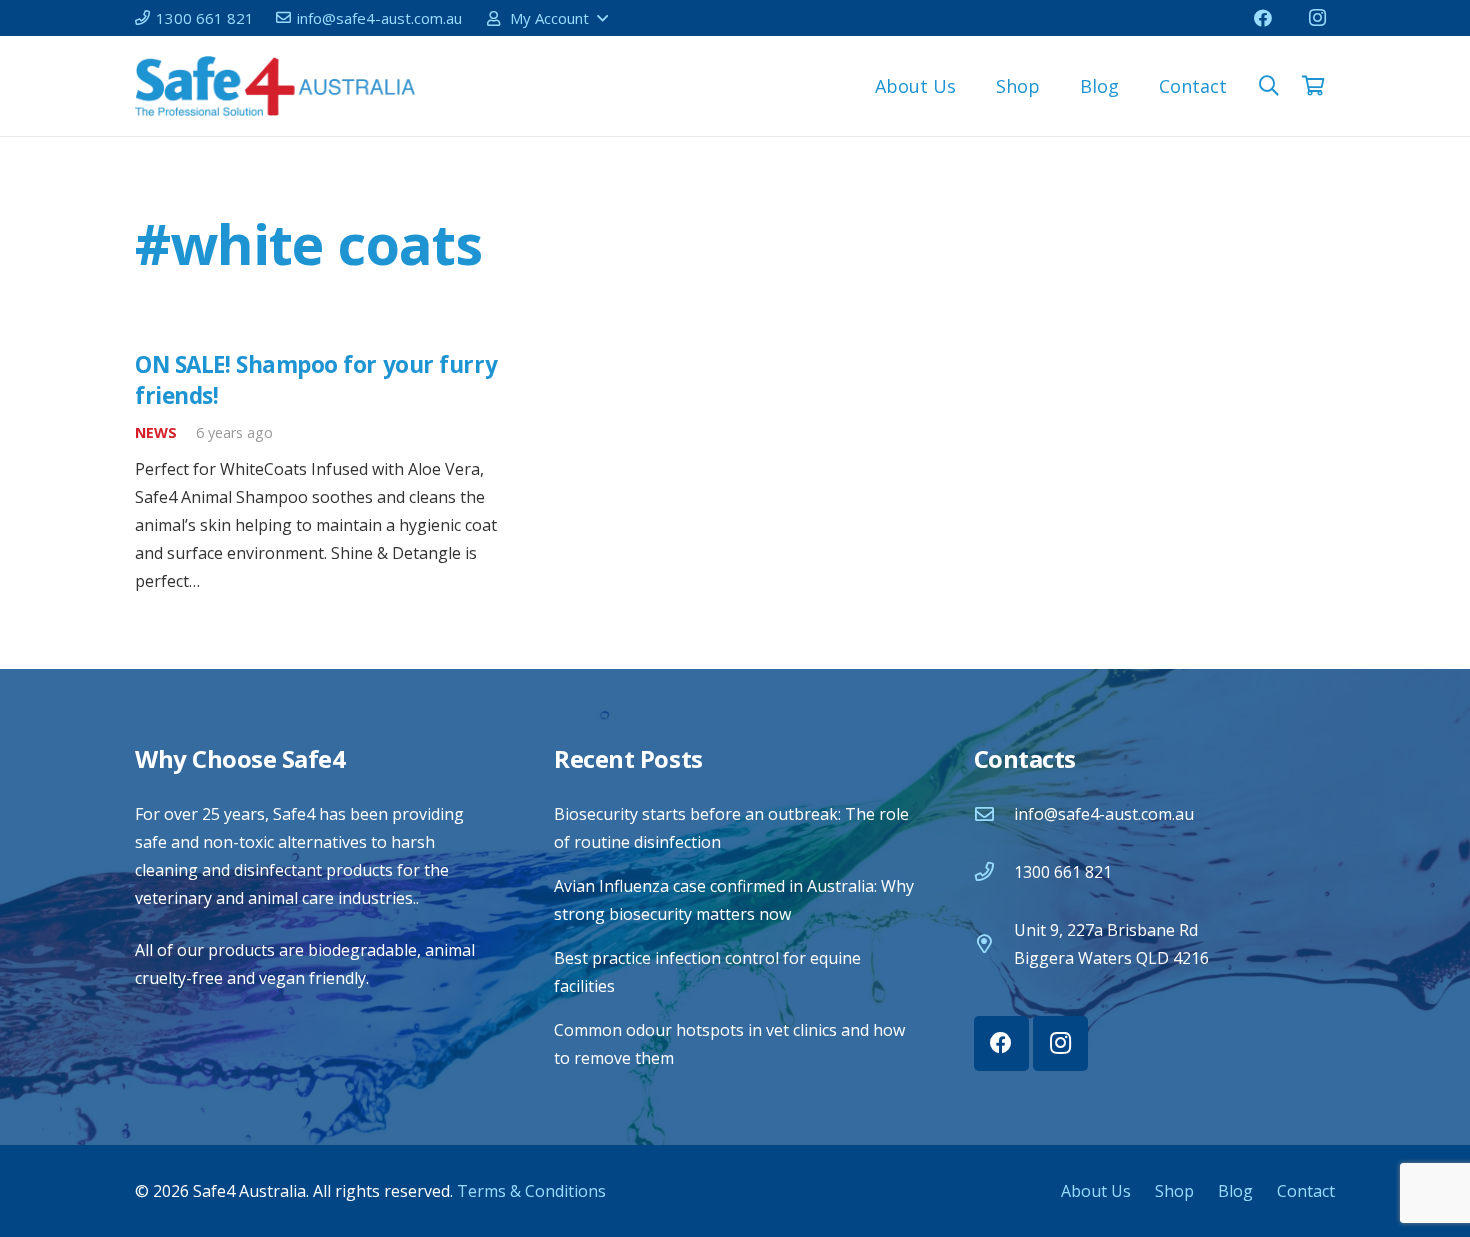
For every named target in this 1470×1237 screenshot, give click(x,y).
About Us (1096, 1191)
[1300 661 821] (994, 871)
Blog (1235, 1191)
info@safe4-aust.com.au (1104, 814)
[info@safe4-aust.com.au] (994, 813)
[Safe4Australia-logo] (275, 86)
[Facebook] (1263, 18)
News (156, 432)
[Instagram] (1317, 18)
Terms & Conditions (531, 1191)
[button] (546, 18)
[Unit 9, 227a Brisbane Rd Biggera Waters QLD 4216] (994, 943)
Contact (1306, 1191)
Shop (1174, 1191)
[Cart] (1313, 86)
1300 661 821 (1063, 872)
